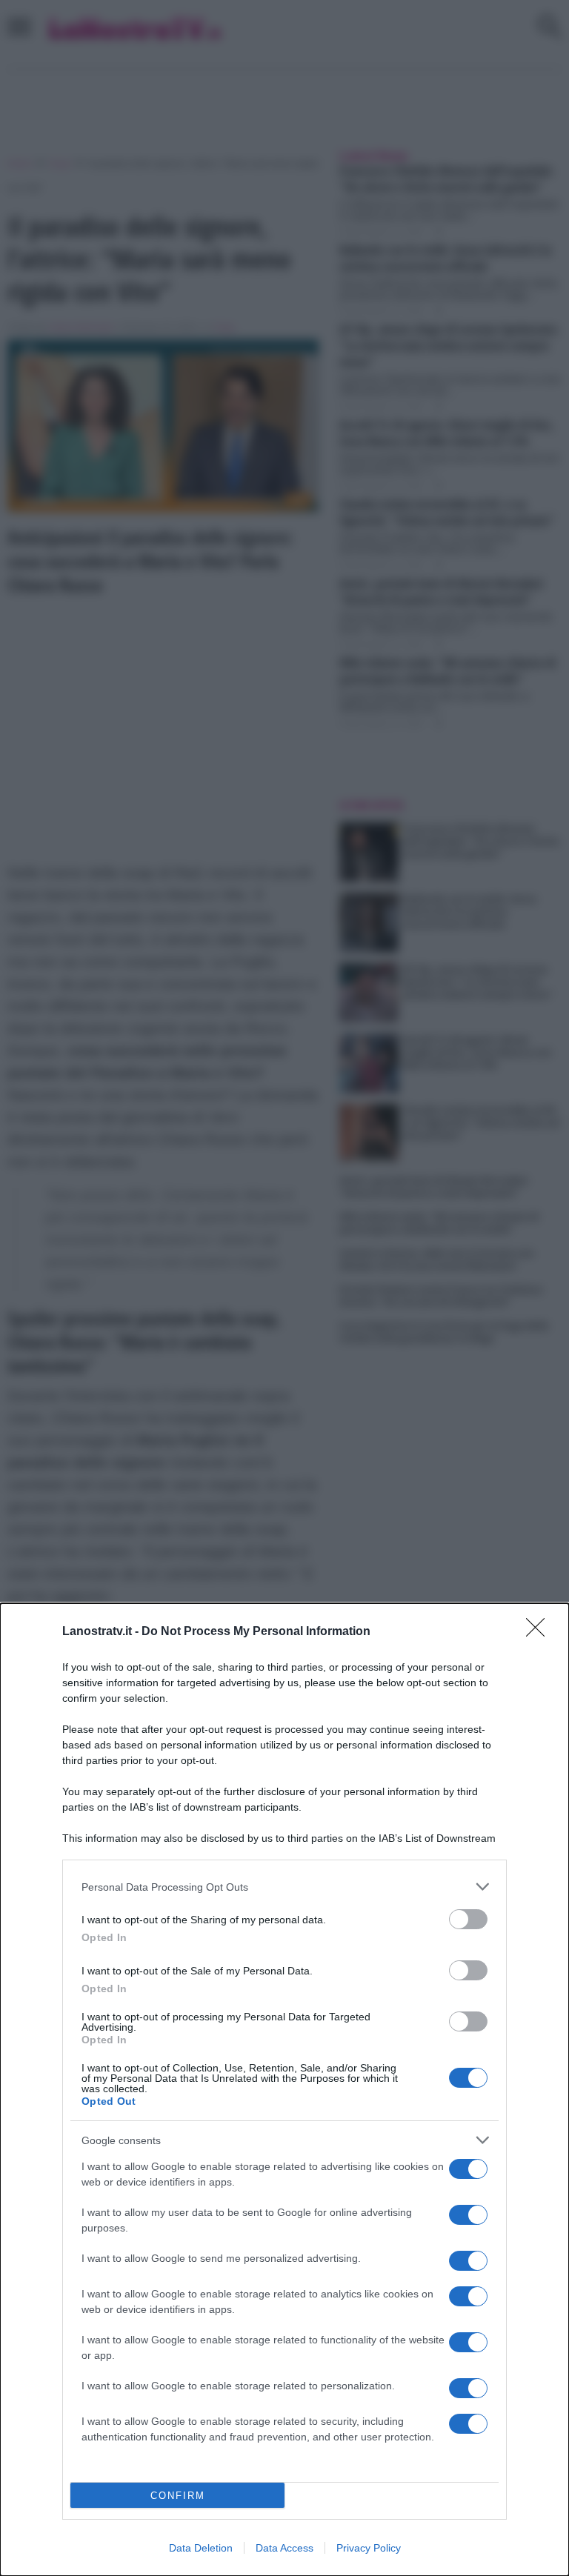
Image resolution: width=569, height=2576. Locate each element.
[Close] (540, 1632)
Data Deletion (201, 2548)
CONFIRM (178, 2496)
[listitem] (284, 1887)
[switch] (468, 1919)
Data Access (284, 2548)
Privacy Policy (369, 2548)
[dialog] (284, 2090)
